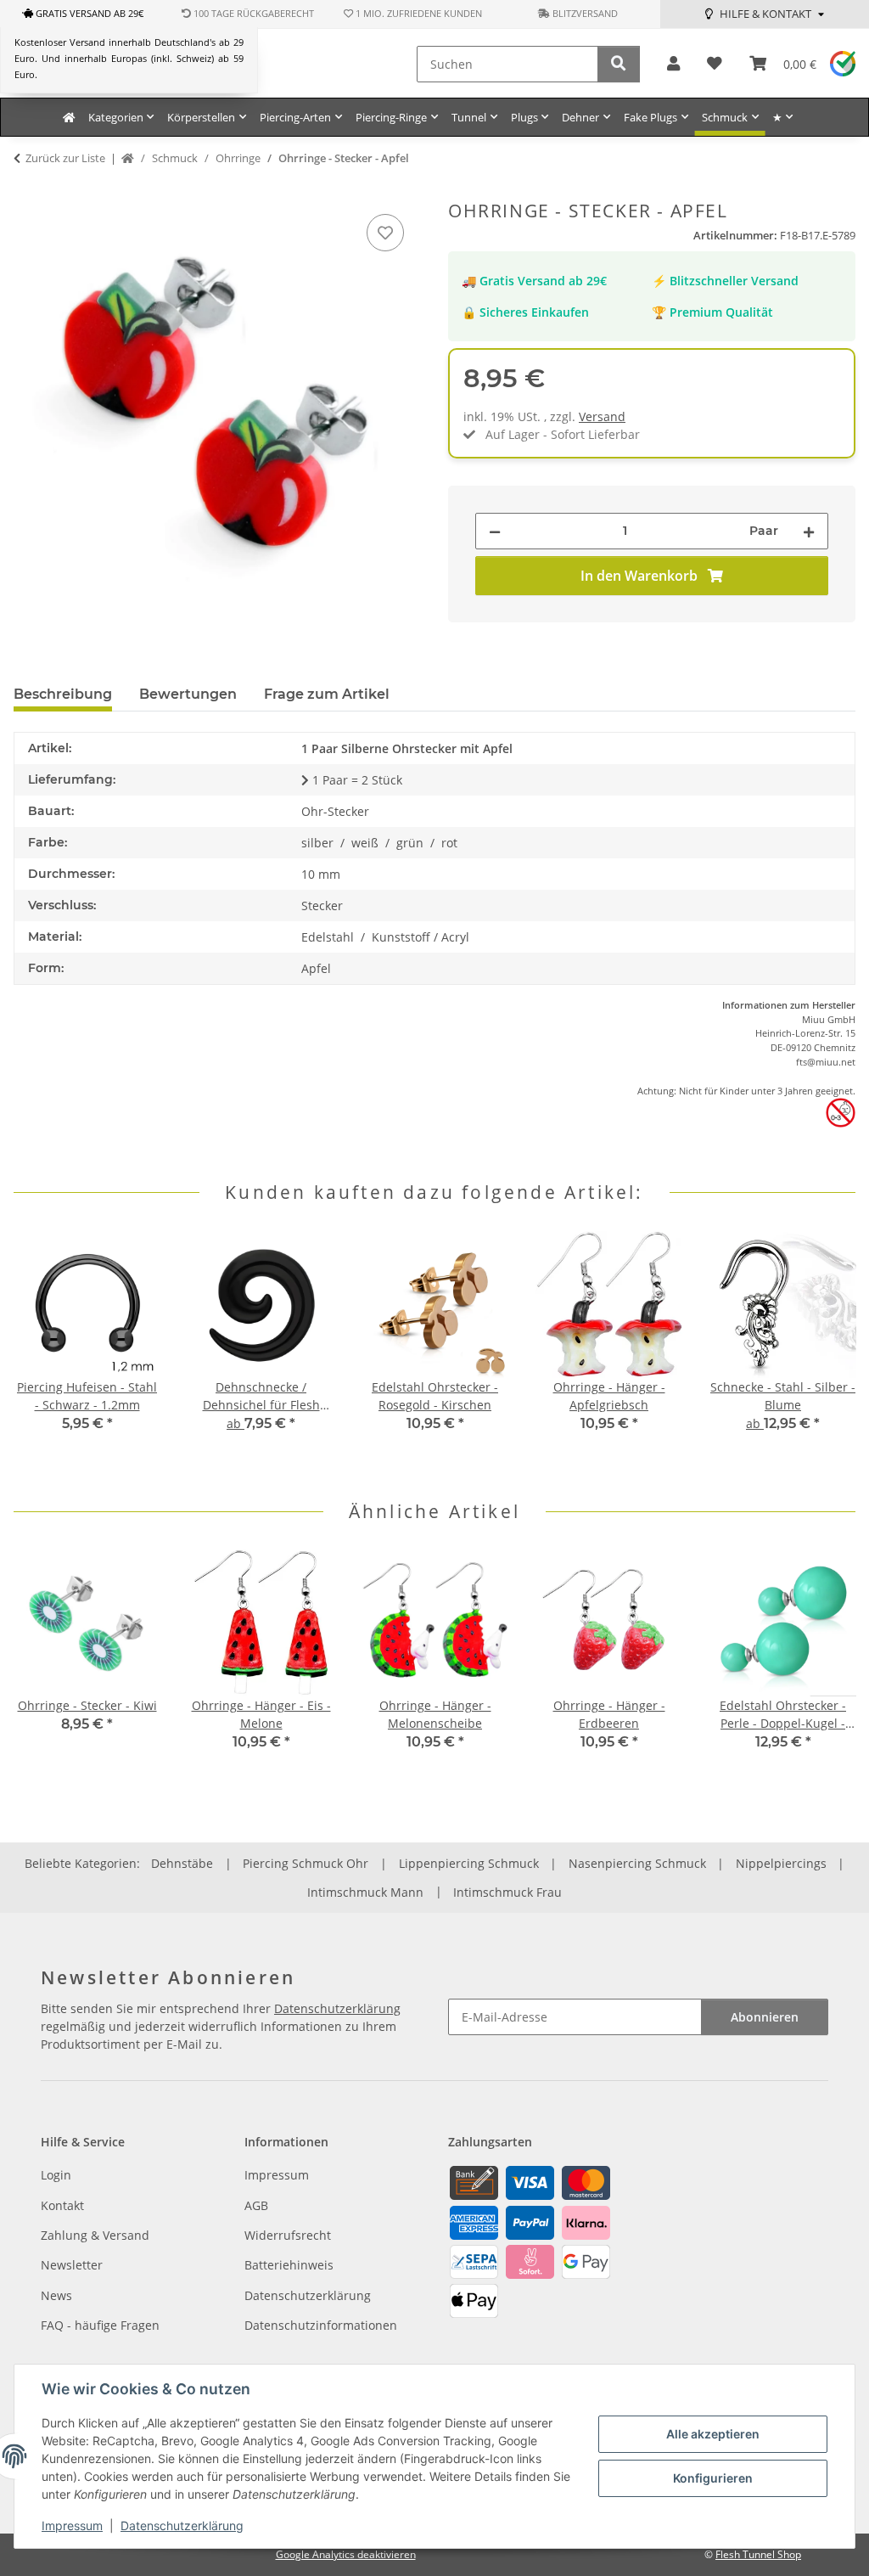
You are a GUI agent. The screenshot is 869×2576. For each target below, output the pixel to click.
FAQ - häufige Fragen (100, 2325)
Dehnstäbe (182, 1863)
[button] (673, 64)
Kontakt (62, 2205)
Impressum (72, 2525)
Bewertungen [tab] (188, 694)
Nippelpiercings (781, 1863)
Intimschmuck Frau (507, 1892)
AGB (256, 2205)
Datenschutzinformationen (321, 2325)
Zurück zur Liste (65, 158)
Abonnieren (765, 2017)
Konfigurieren (713, 2478)
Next (828, 1352)
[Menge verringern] (495, 531)
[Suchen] (619, 64)
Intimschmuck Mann (365, 1892)
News (56, 2295)
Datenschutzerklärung (182, 2525)
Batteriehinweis (289, 2265)
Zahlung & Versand (95, 2235)
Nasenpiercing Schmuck (637, 1863)
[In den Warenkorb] (27, 191)
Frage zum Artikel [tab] (327, 694)
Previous (42, 1352)
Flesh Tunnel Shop (758, 2554)
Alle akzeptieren (713, 2434)
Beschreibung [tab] (63, 694)
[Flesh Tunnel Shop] (69, 117)
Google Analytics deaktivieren (346, 2554)
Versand (602, 416)
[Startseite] (128, 159)
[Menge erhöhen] (809, 531)
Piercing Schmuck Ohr (306, 1863)
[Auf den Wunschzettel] (385, 233)
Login (56, 2175)
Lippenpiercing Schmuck (469, 1863)
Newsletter (72, 2265)
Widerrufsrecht (288, 2235)
